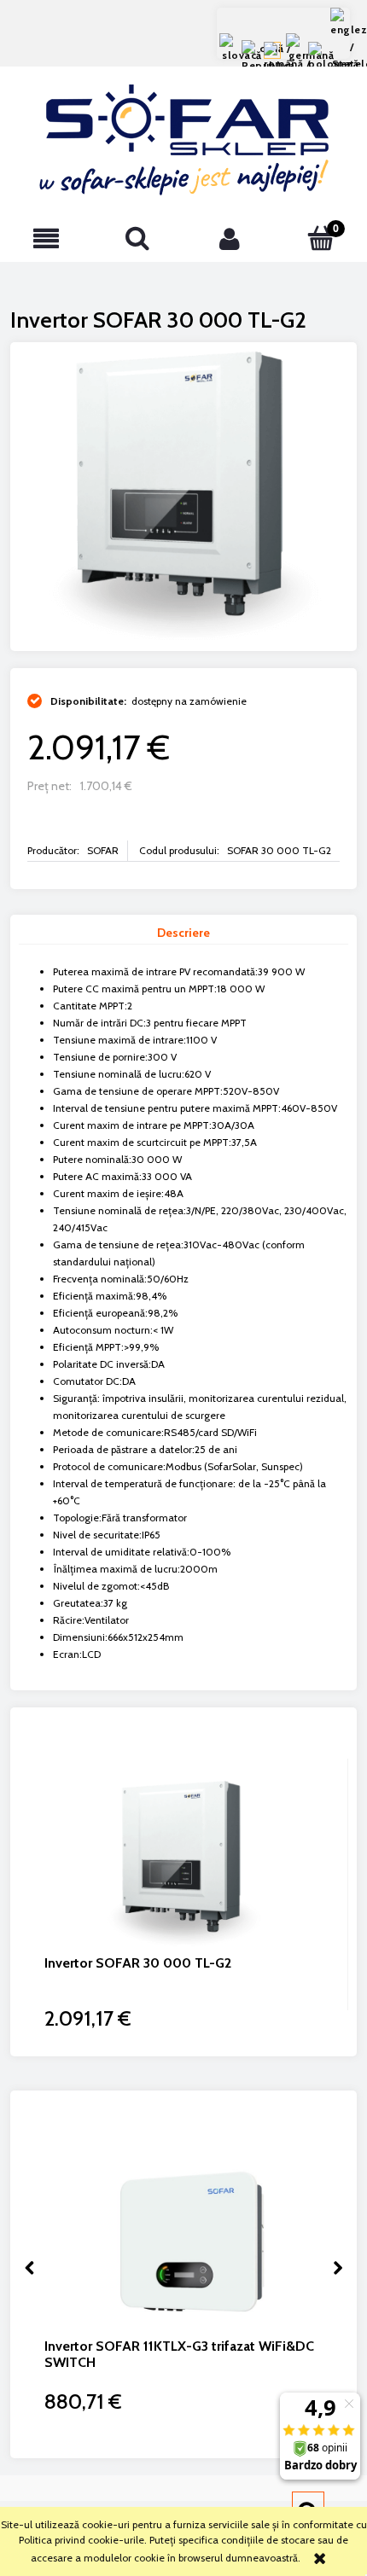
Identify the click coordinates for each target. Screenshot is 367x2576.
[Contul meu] (230, 238)
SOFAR (103, 850)
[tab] (183, 934)
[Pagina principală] (184, 140)
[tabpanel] (183, 1313)
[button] (46, 238)
